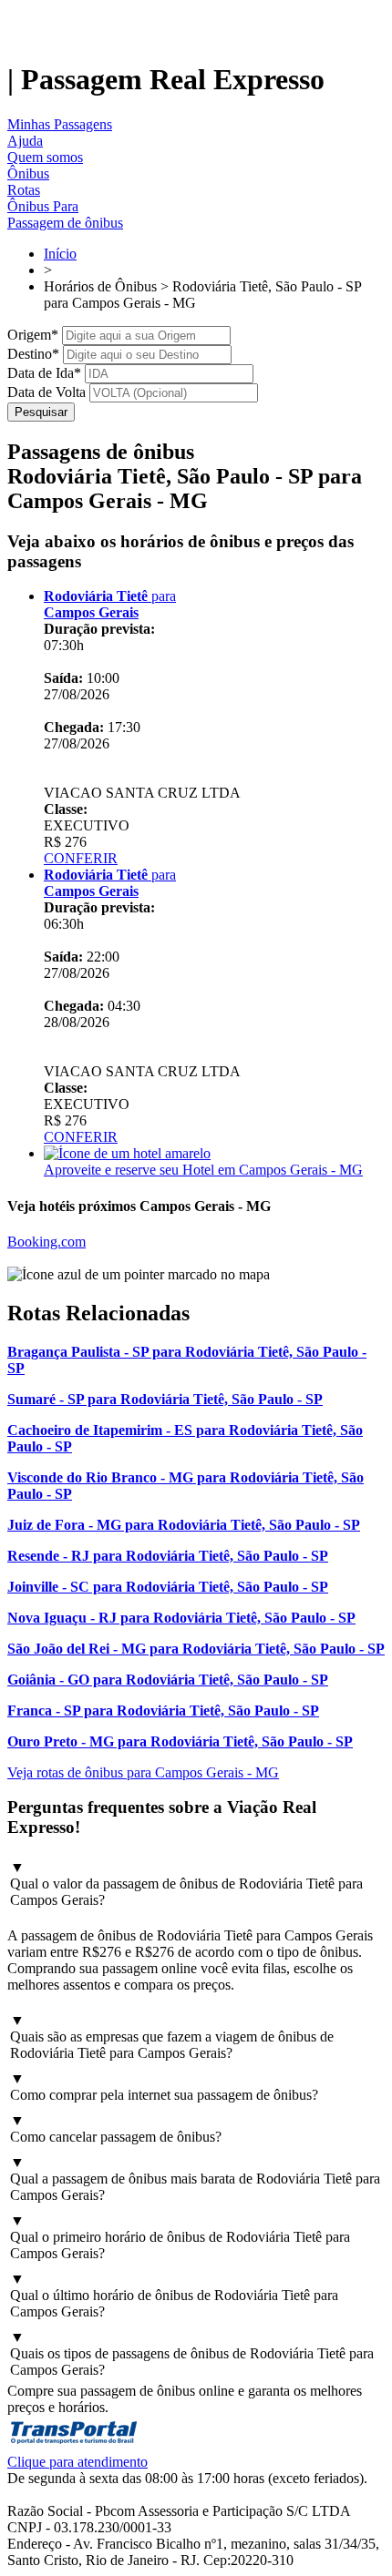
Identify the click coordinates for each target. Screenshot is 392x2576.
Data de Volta (46, 392)
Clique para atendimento (77, 2462)
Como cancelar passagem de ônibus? (116, 2128)
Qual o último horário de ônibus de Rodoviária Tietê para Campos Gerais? (174, 2295)
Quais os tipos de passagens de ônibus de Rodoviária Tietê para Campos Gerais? (192, 2353)
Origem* (33, 335)
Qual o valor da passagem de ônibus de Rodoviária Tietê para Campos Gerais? (186, 1884)
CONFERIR (81, 858)
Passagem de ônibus (65, 223)
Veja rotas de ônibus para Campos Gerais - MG (143, 1772)
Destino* (33, 354)
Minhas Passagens (60, 124)
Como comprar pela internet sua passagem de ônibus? (164, 2087)
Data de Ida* (44, 373)
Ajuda (25, 141)
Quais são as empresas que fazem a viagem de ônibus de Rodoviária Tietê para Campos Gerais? (172, 2036)
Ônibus (28, 173)
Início (60, 254)
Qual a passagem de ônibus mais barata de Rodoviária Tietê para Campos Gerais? (195, 2179)
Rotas (24, 190)
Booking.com (46, 1242)
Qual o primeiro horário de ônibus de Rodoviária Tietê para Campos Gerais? (180, 2237)
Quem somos (45, 157)
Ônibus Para (43, 206)
